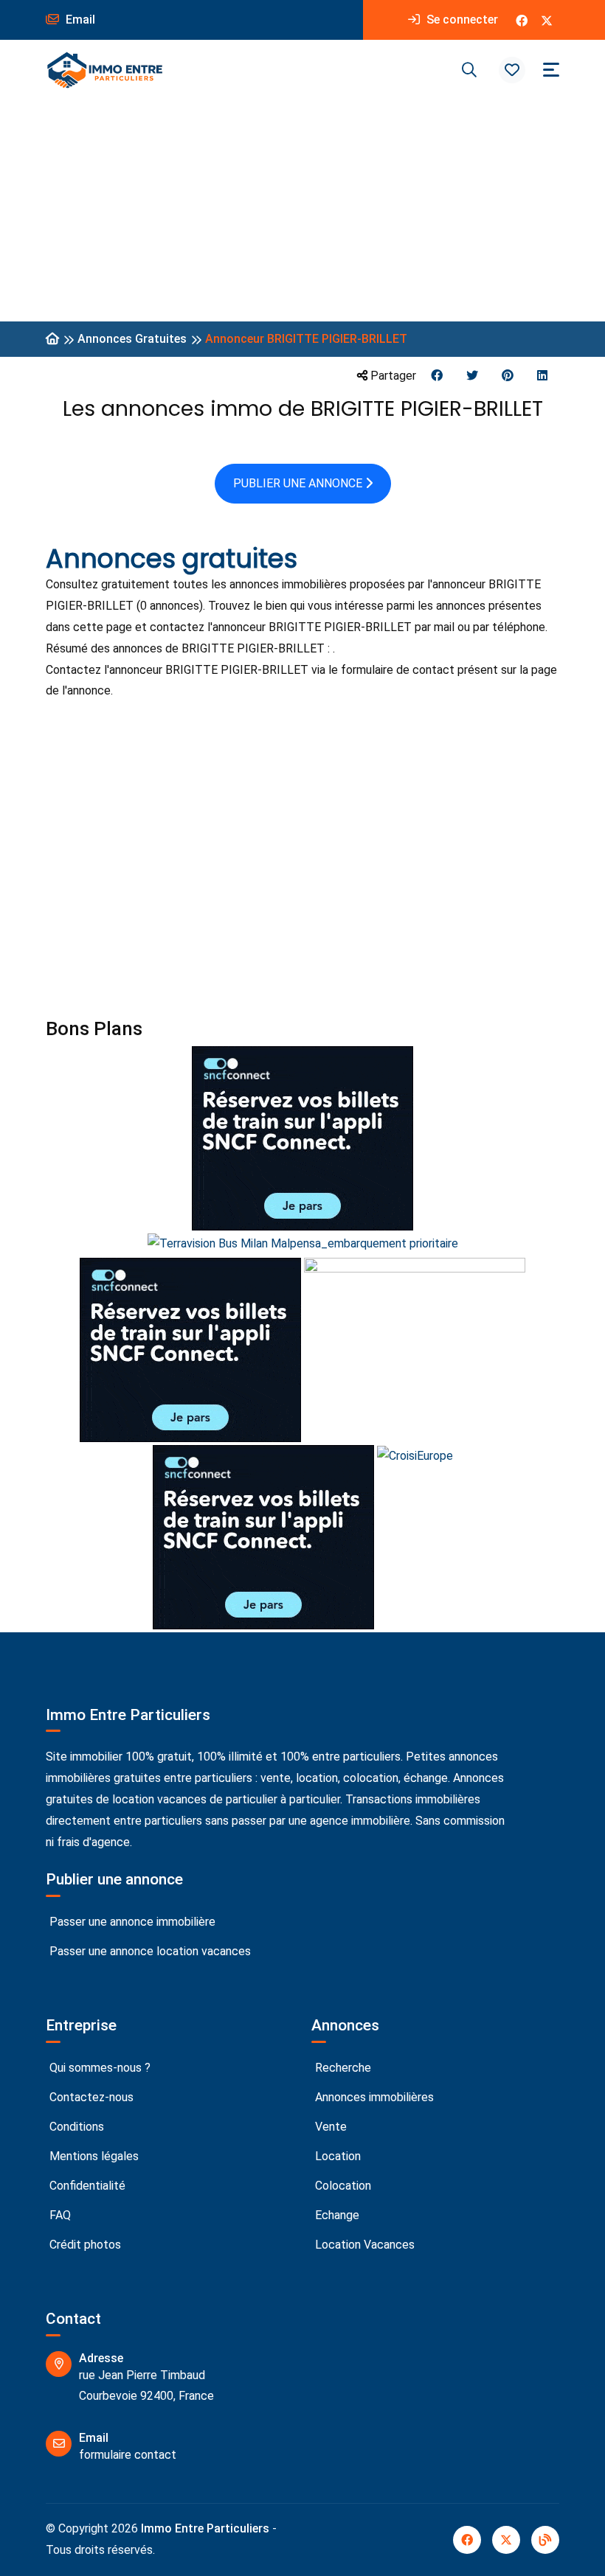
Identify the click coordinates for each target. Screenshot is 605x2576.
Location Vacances (363, 2245)
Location (336, 2156)
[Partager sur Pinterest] (508, 376)
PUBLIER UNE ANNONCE (299, 483)
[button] (512, 70)
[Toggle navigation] (551, 70)
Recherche (342, 2068)
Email (79, 20)
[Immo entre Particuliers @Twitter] (547, 20)
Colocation (342, 2186)
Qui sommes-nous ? (98, 2068)
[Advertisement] (302, 211)
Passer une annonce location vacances (149, 1951)
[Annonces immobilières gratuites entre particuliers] (52, 340)
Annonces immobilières (373, 2097)
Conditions (75, 2127)
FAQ (59, 2215)
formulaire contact (128, 2455)
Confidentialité (86, 2186)
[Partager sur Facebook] (437, 376)
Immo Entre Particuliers (205, 2528)
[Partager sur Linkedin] (542, 376)
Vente (329, 2127)
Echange (336, 2215)
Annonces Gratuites (132, 339)
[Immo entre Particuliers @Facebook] (522, 20)
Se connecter (461, 20)
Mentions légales (93, 2156)
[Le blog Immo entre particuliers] (545, 2540)
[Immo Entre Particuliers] (105, 70)
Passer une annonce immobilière (131, 1922)
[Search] (469, 70)
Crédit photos (84, 2245)
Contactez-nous (90, 2097)
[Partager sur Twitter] (472, 376)
